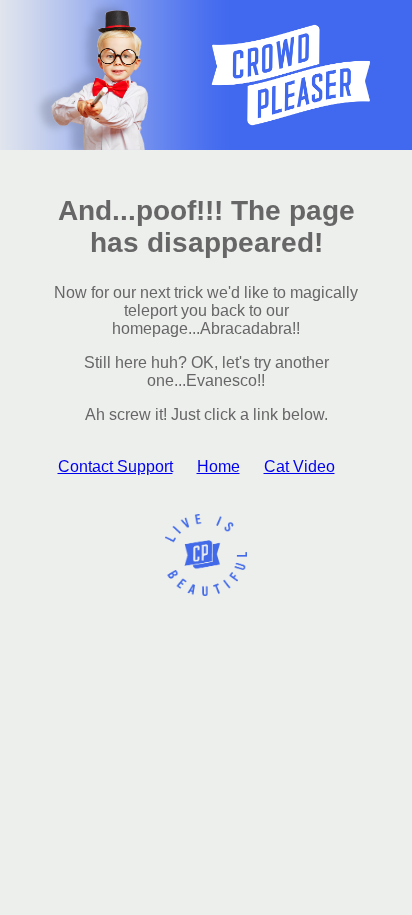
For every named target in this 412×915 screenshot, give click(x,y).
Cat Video (299, 466)
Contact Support (115, 466)
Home (218, 466)
